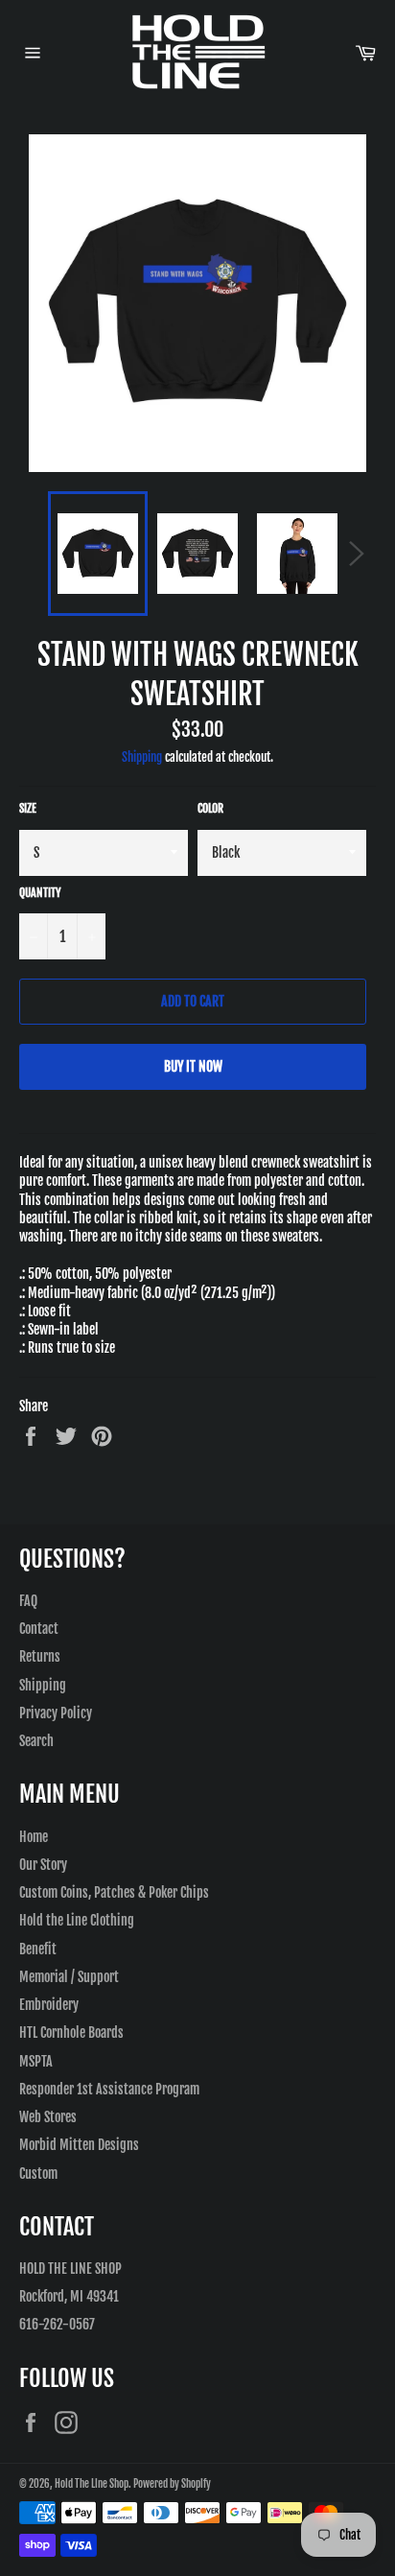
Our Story (43, 1865)
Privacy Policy (56, 1713)
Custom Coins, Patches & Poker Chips (114, 1892)
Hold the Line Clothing (77, 1920)
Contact (39, 1629)
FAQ (28, 1601)
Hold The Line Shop (92, 2484)
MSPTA (36, 2061)
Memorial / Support (69, 1977)
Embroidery (49, 2005)
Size (28, 808)
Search (36, 1741)
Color (210, 808)
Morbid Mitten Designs (79, 2145)
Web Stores (48, 2117)
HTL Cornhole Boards (71, 2032)
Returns (40, 1656)
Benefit (38, 1949)
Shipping (142, 757)
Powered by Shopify (172, 2484)
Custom (38, 2174)
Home (34, 1837)
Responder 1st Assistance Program (109, 2089)
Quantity (40, 893)
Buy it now (193, 1066)
